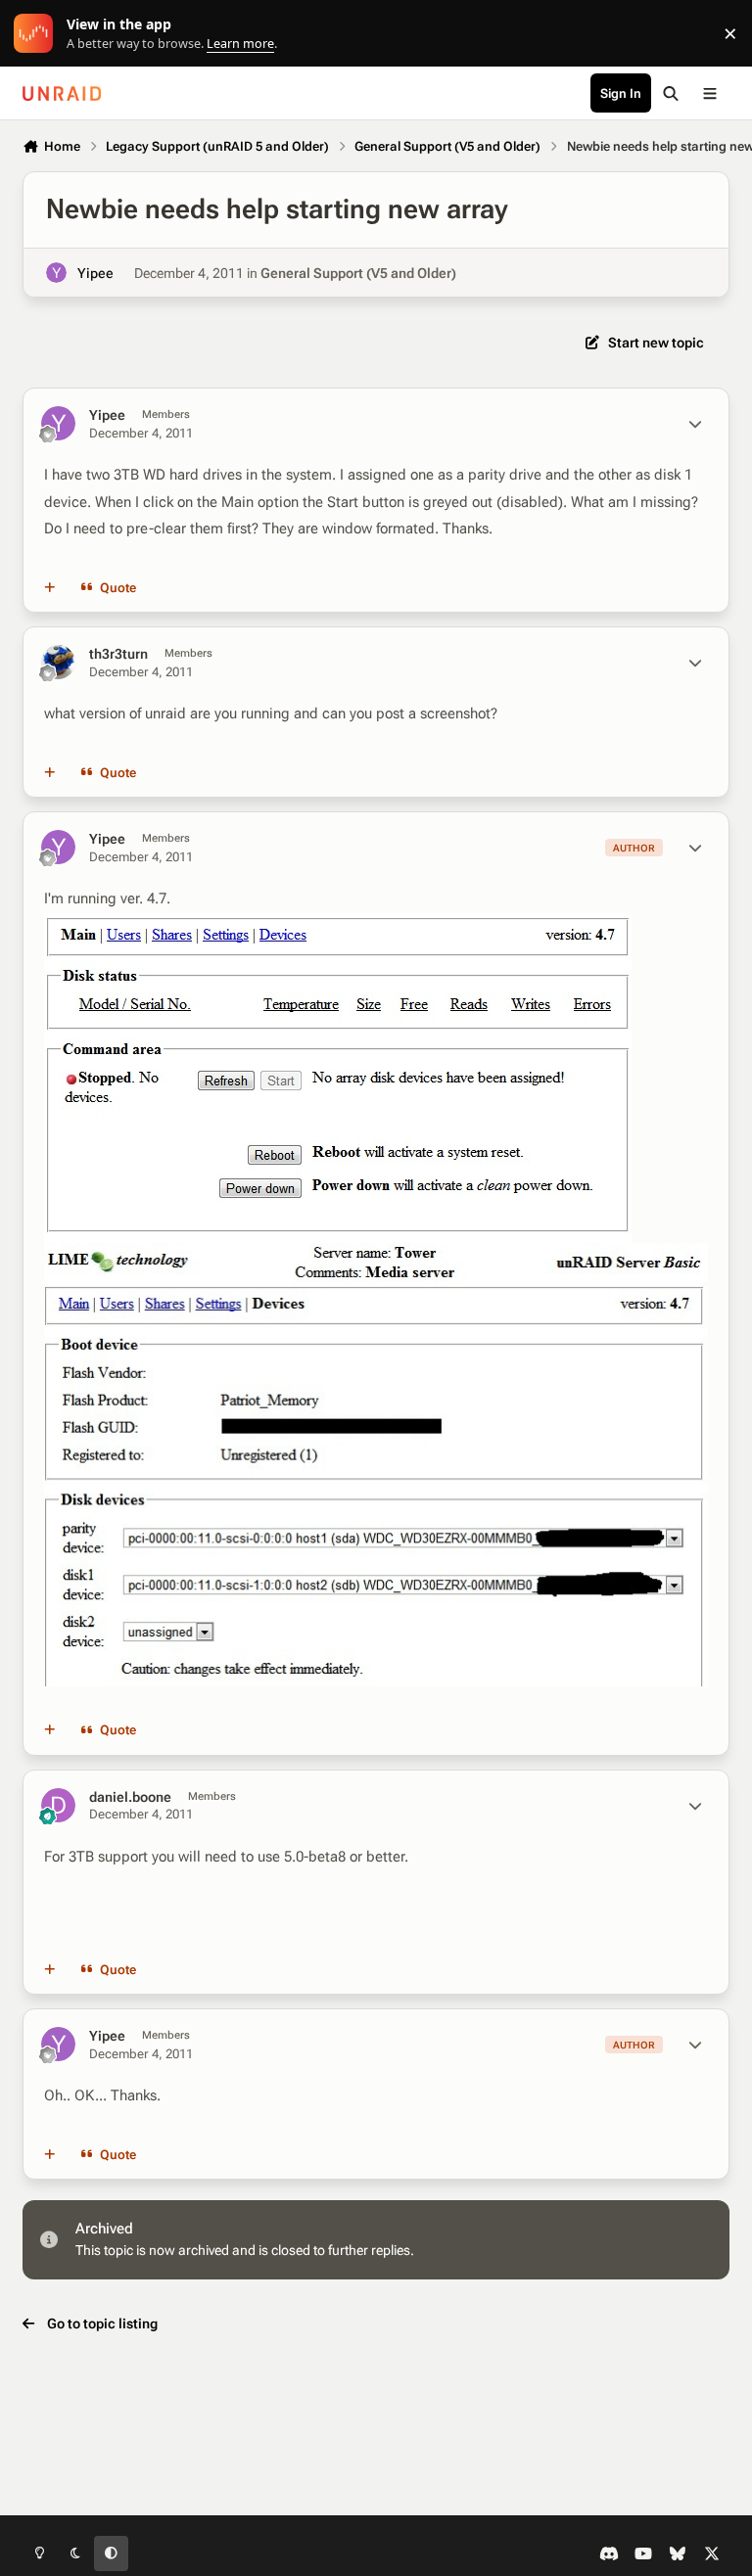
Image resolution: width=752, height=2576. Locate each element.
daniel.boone (130, 1797)
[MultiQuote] (50, 588)
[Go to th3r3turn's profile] (58, 662)
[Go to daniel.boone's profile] (58, 1805)
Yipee (95, 273)
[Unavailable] (338, 926)
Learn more (38, 34)
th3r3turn (118, 654)
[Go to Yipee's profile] (56, 273)
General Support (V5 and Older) (358, 273)
